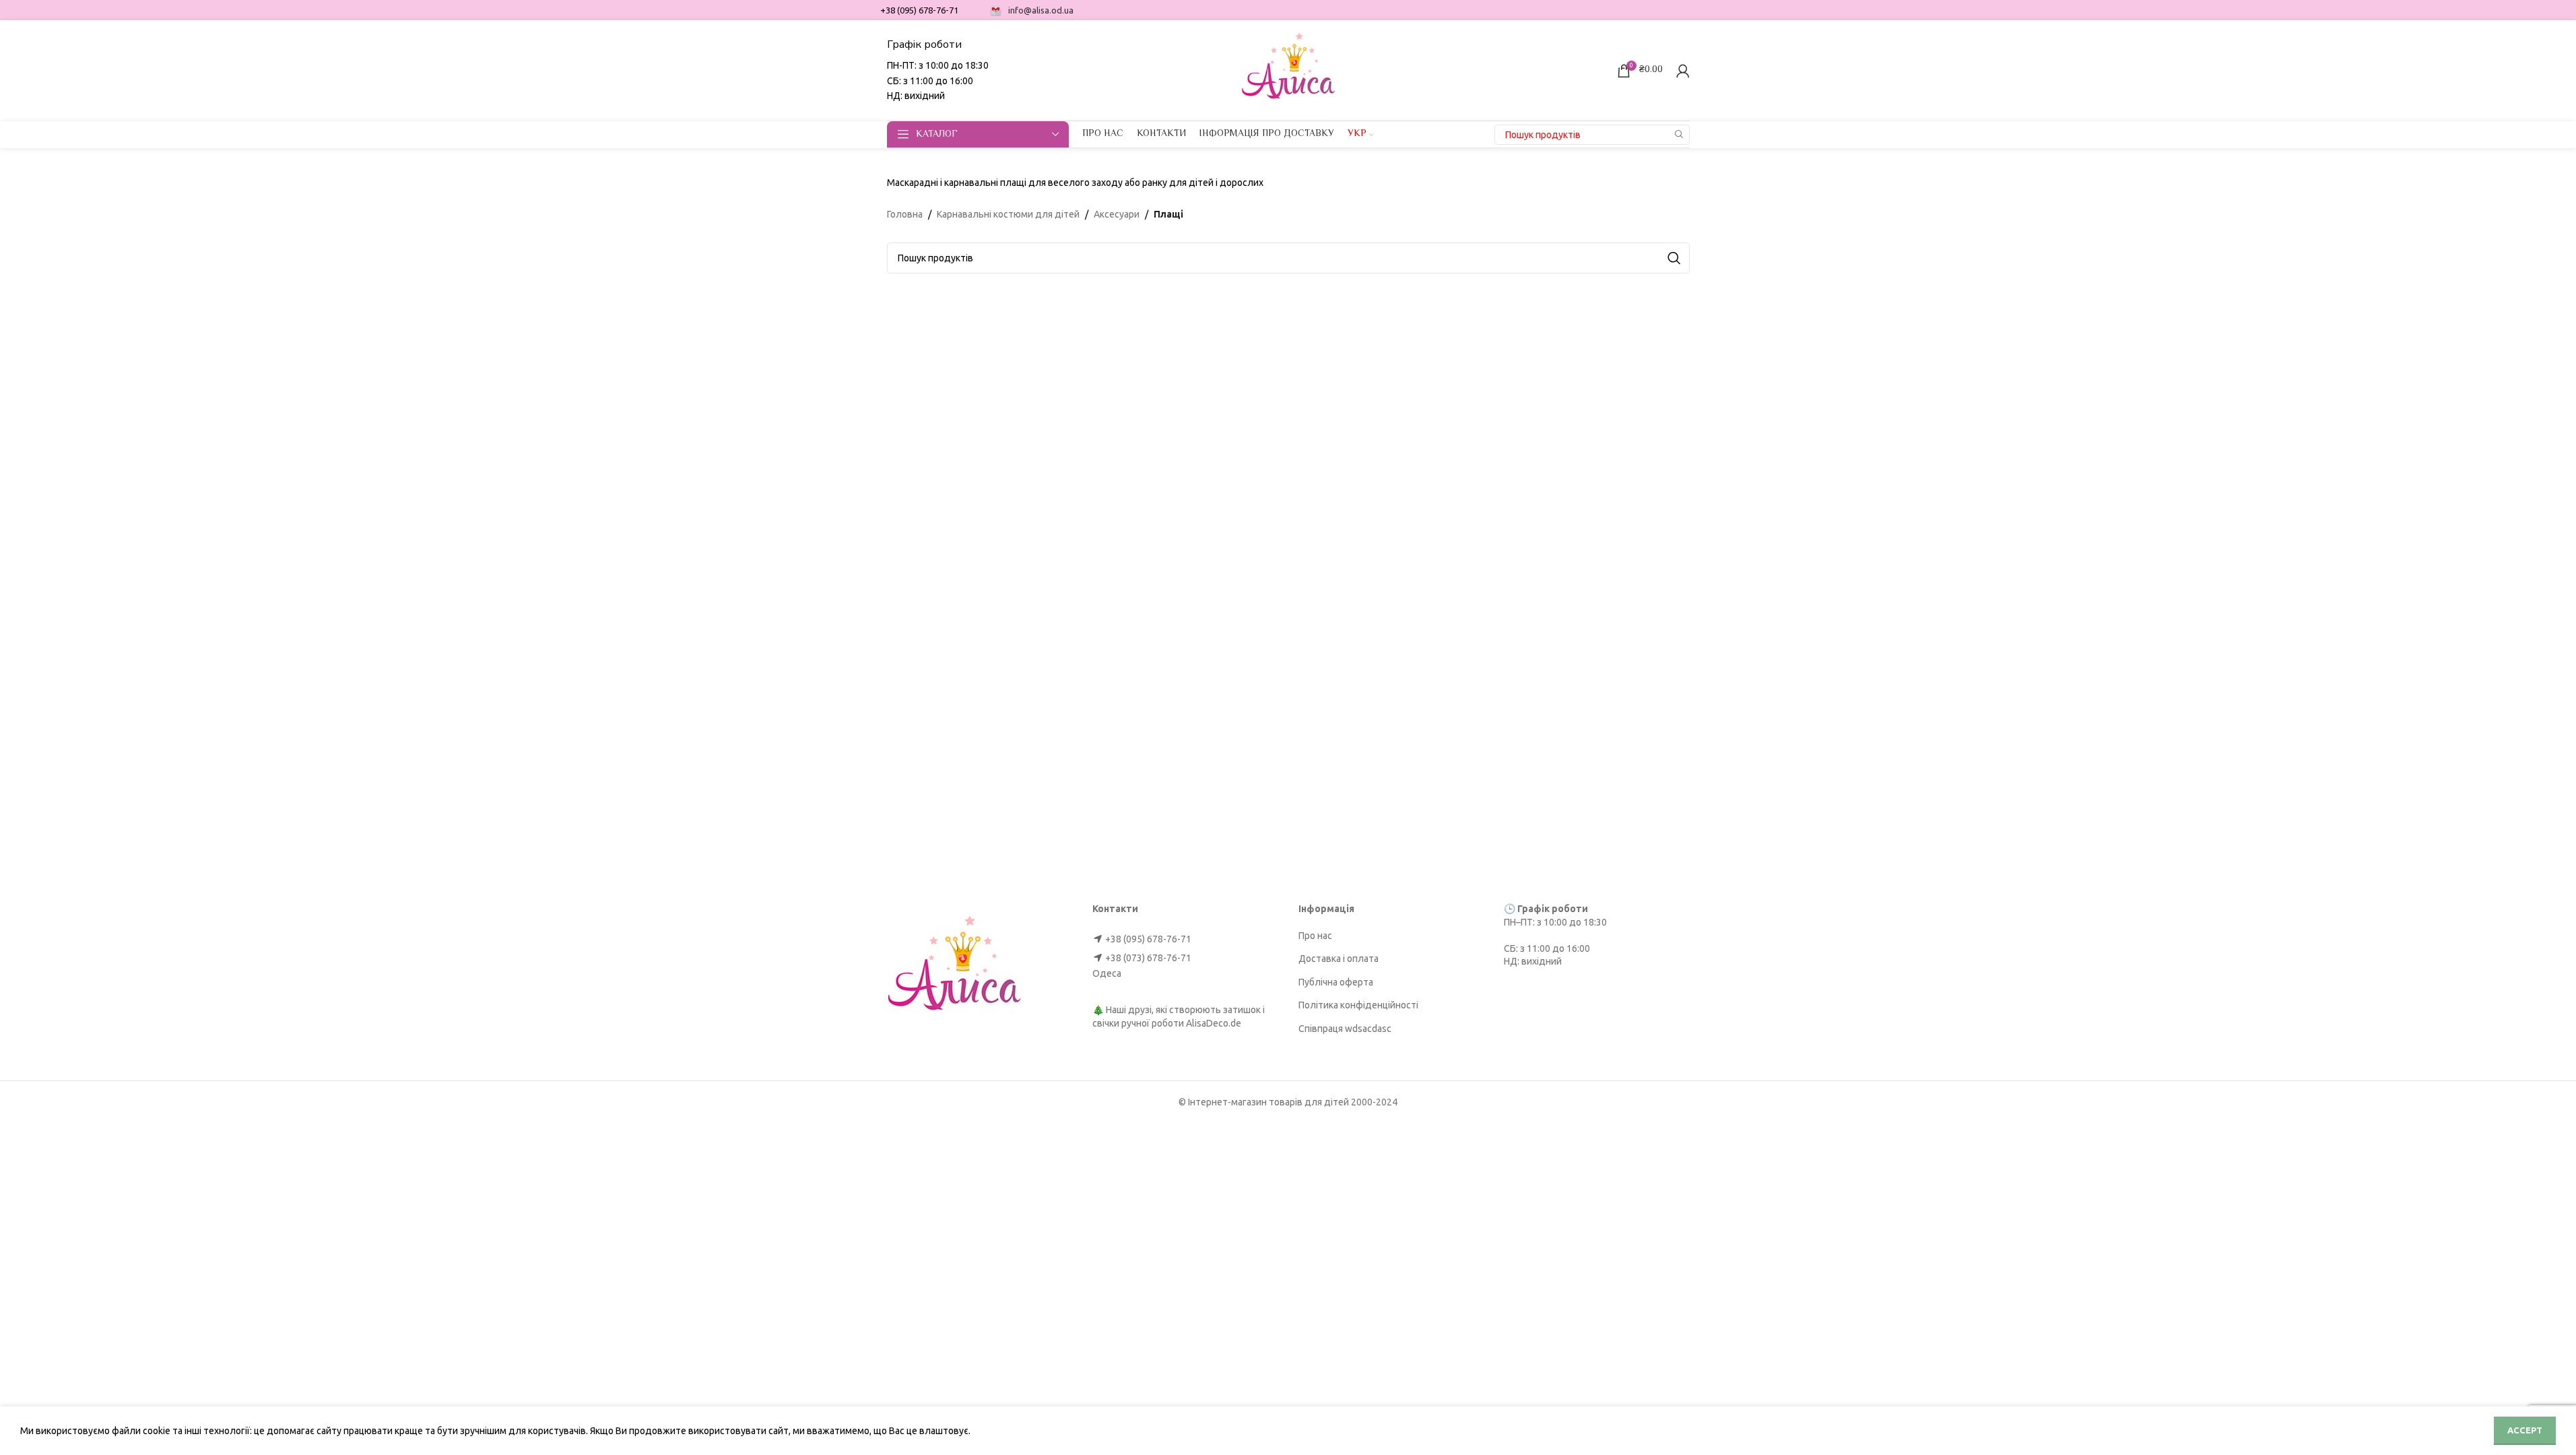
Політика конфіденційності (1358, 1005)
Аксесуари (1117, 214)
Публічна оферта (1336, 982)
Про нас (1315, 936)
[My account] (1683, 71)
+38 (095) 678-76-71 (1148, 939)
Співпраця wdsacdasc (1345, 1029)
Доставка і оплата (1339, 959)
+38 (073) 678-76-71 (1148, 958)
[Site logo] (1288, 69)
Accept (2525, 1430)
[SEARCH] (1680, 135)
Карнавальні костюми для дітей (1008, 214)
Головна (905, 214)
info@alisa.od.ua (1041, 10)
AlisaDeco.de (1214, 1023)
